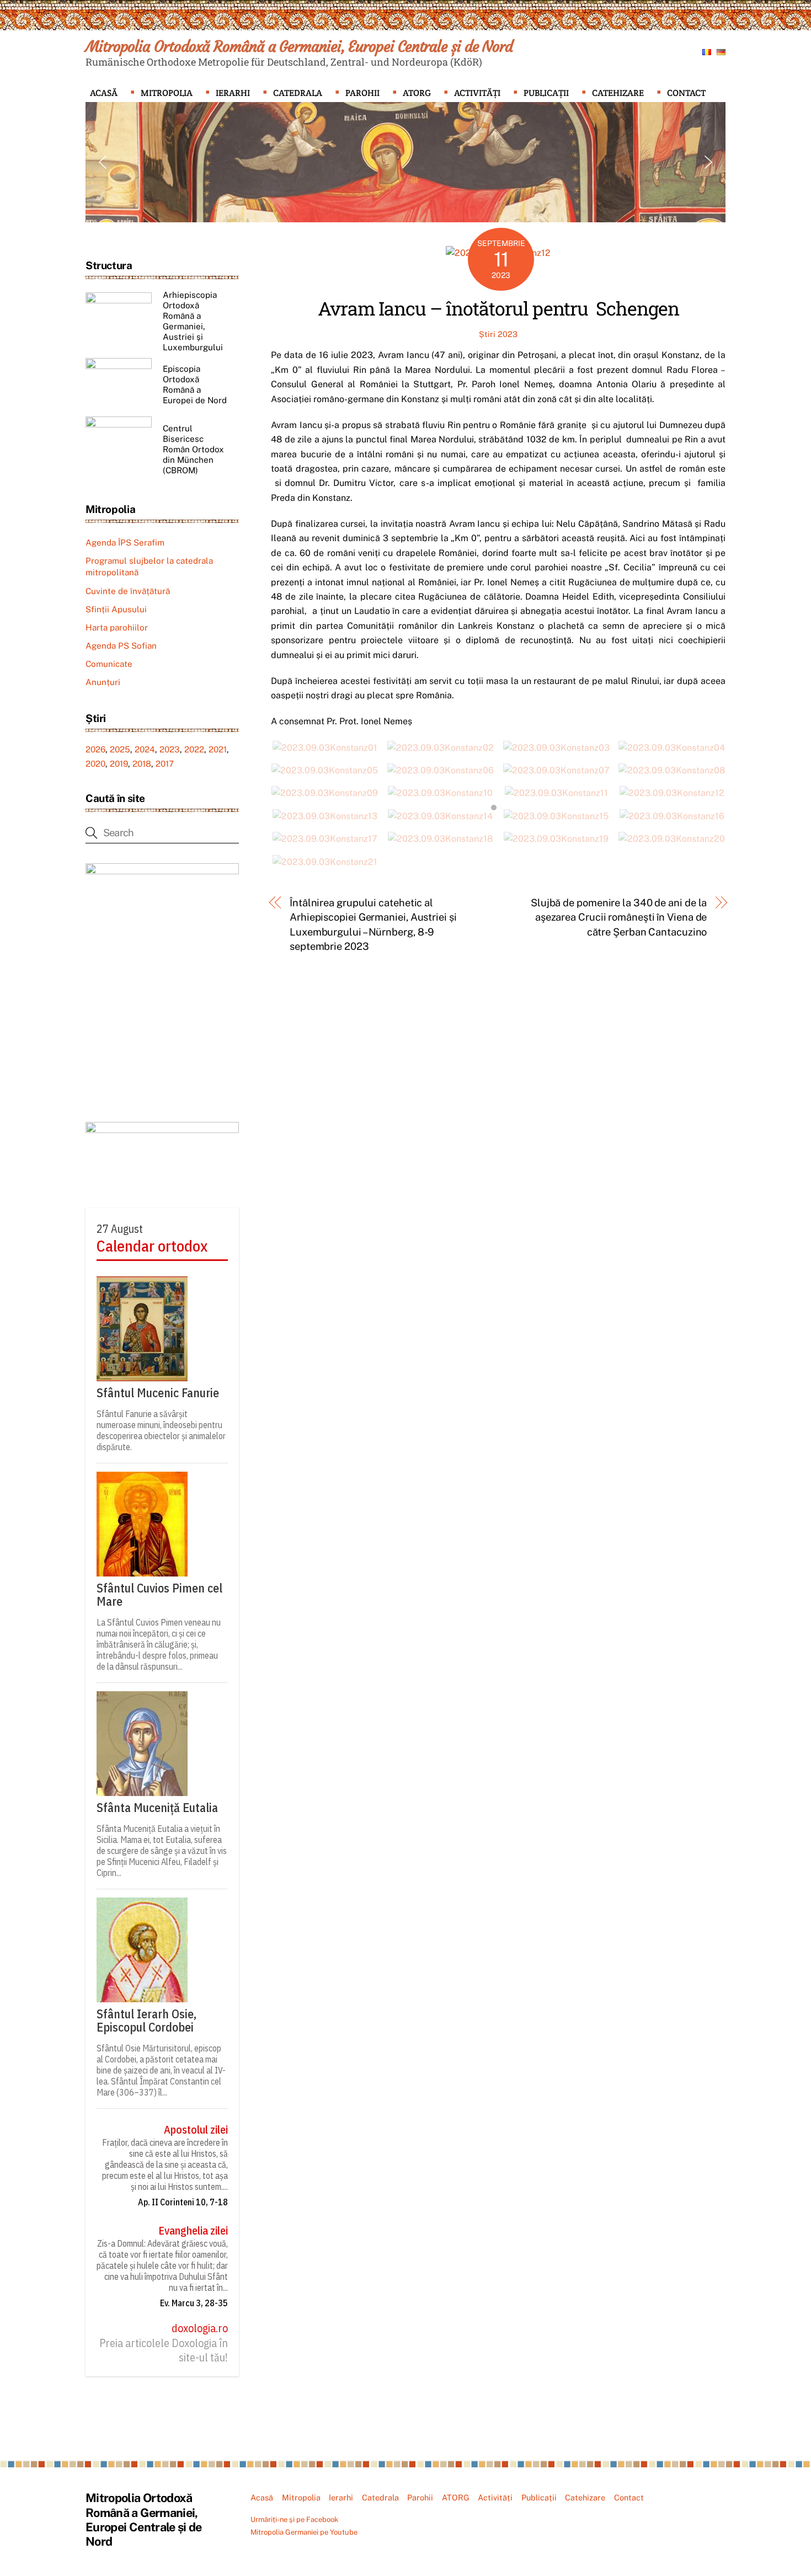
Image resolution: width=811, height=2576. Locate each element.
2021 (218, 749)
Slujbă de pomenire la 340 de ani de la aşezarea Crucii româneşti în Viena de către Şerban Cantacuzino (619, 917)
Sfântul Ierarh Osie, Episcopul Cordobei (146, 2021)
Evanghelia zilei (193, 2231)
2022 (194, 749)
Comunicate (109, 664)
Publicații (546, 93)
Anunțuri (103, 682)
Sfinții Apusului (116, 609)
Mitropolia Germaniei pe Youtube (304, 2532)
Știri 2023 (498, 334)
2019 (119, 764)
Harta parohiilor (117, 627)
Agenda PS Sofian (121, 646)
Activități (477, 93)
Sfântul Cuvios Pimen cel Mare (159, 1595)
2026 (95, 749)
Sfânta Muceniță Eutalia (157, 1808)
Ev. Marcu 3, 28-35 (194, 2303)
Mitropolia (167, 93)
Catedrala (298, 93)
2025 (120, 749)
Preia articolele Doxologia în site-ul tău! (164, 2350)
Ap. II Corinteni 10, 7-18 (183, 2202)
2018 (142, 764)
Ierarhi (233, 93)
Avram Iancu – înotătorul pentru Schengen (498, 308)
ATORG (417, 93)
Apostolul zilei (196, 2130)
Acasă (104, 93)
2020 (95, 764)
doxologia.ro (200, 2328)
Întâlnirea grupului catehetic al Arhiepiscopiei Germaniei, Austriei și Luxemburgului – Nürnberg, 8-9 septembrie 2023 (373, 924)
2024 (145, 749)
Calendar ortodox (152, 1246)
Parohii (362, 93)
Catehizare (618, 93)
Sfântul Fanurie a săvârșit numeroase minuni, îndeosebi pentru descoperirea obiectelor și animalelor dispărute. (161, 1430)
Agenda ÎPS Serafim (125, 543)
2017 (165, 764)
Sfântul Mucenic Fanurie (158, 1393)
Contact (686, 93)
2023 (170, 749)
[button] (103, 162)
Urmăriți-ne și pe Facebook (294, 2519)
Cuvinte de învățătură (128, 591)
